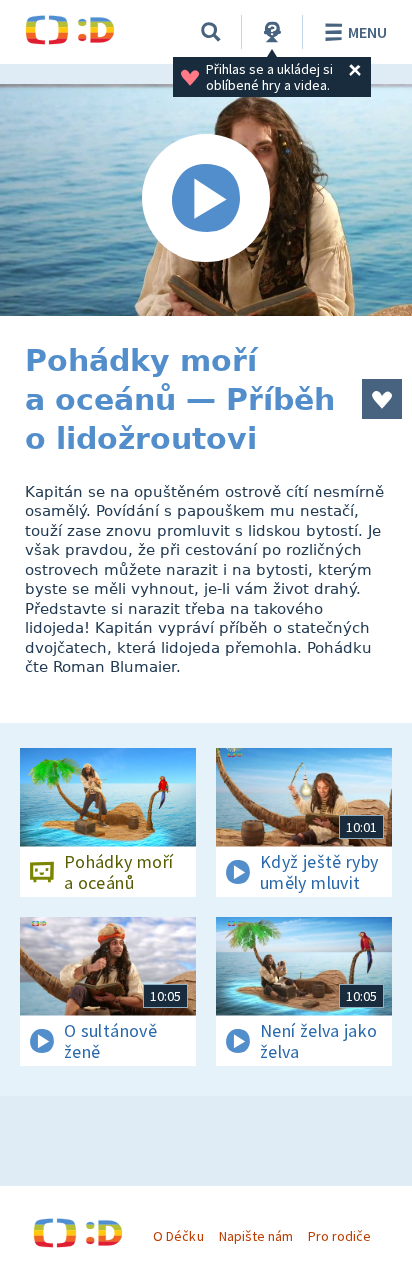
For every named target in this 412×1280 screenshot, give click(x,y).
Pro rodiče (339, 1236)
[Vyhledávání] (211, 32)
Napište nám (256, 1236)
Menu (367, 32)
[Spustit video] (206, 200)
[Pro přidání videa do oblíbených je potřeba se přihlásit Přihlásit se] (382, 399)
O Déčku (178, 1236)
